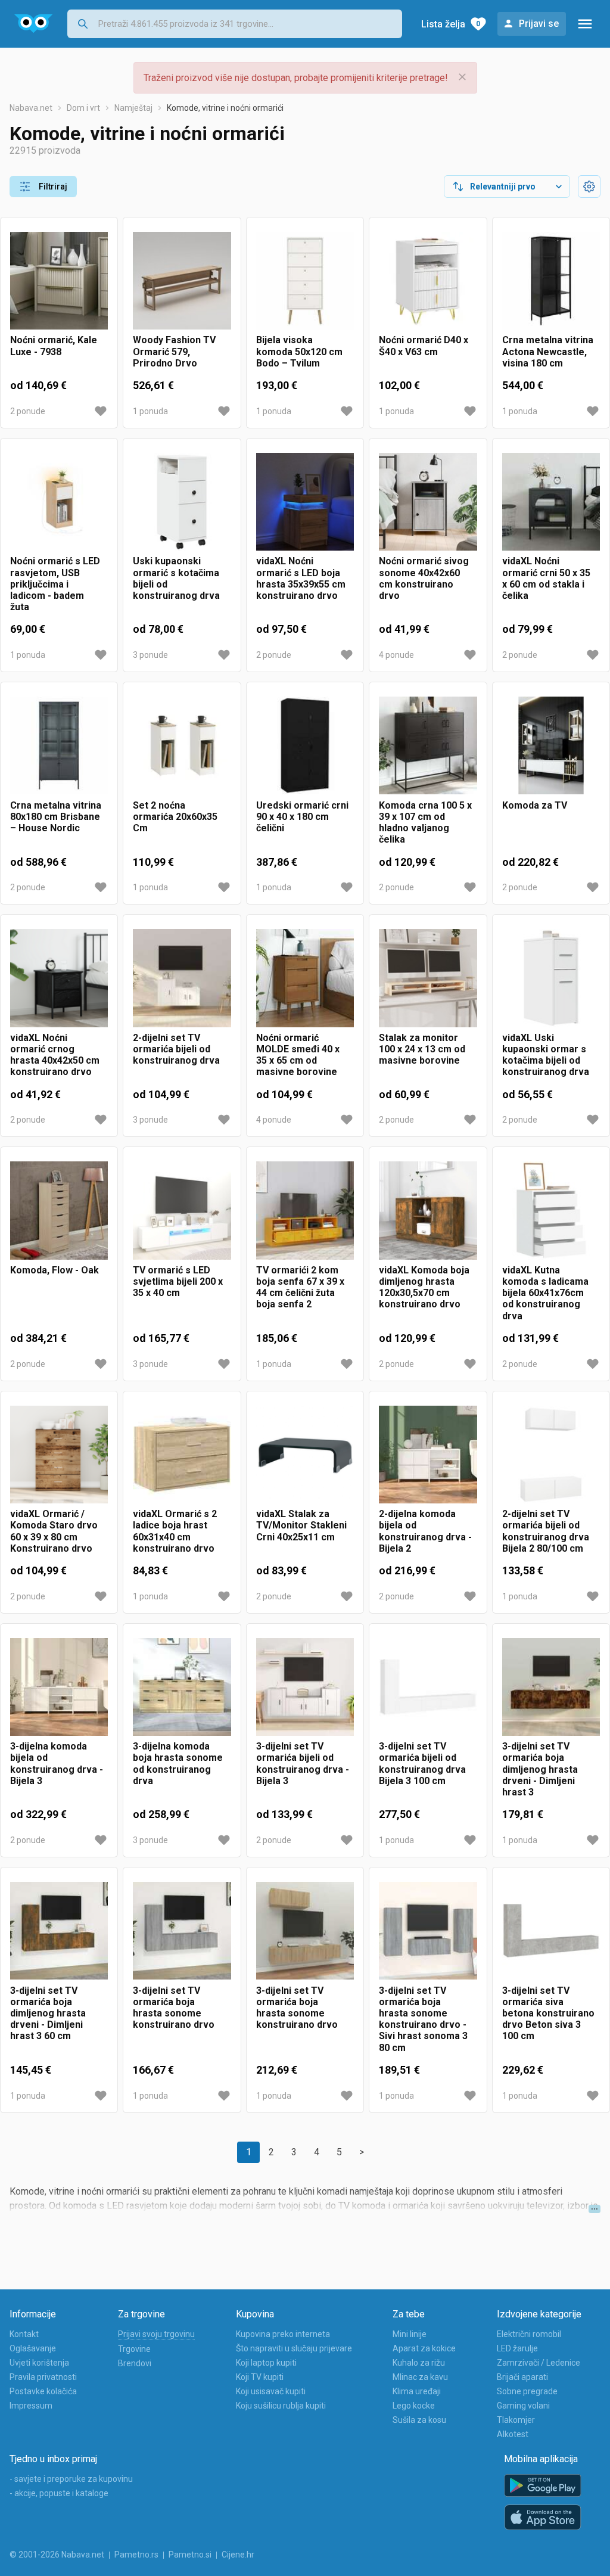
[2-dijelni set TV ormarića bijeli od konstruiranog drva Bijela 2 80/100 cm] (551, 1455)
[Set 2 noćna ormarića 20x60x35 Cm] (182, 745)
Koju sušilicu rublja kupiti (281, 2406)
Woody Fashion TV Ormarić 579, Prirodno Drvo (174, 351)
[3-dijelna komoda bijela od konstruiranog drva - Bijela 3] (59, 1687)
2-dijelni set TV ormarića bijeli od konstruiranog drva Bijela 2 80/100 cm (546, 1531)
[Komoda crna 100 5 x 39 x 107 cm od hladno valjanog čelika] (428, 745)
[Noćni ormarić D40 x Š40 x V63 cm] (428, 281)
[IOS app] (543, 2518)
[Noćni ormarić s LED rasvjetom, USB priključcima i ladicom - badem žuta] (59, 502)
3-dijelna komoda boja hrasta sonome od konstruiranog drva (178, 1764)
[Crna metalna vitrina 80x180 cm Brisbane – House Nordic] (59, 745)
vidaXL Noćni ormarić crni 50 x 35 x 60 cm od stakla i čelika (546, 578)
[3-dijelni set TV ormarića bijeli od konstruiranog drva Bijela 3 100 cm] (428, 1687)
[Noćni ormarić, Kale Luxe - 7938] (59, 281)
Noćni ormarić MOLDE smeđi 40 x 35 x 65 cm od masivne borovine (298, 1055)
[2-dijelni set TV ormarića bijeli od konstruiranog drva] (182, 978)
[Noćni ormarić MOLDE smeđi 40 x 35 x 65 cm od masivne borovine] (305, 978)
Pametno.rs (136, 2555)
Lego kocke (414, 2406)
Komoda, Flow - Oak (55, 1270)
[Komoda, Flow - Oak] (59, 1210)
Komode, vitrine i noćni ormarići (225, 108)
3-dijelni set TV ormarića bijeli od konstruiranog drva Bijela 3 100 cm (422, 1764)
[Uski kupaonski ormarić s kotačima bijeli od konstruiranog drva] (182, 502)
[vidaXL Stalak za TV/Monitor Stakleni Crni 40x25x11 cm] (305, 1455)
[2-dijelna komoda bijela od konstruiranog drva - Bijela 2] (428, 1455)
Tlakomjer (516, 2420)
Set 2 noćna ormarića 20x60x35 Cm (175, 817)
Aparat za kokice (424, 2348)
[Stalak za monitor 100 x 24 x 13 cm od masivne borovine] (428, 978)
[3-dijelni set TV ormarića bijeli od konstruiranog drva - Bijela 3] (305, 1687)
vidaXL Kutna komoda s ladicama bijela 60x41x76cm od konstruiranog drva (545, 1293)
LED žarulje (517, 2348)
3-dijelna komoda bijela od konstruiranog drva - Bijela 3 (57, 1764)
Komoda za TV (535, 805)
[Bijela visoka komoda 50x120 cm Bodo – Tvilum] (305, 281)
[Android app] (543, 2486)
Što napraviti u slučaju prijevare (294, 2348)
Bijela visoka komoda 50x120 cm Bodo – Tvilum (299, 351)
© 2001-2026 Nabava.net (57, 2555)
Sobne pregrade (527, 2391)
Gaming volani (523, 2406)
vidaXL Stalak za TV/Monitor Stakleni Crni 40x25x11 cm (301, 1525)
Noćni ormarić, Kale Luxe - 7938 (54, 346)
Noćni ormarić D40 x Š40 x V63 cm (424, 346)
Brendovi (135, 2363)
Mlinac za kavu (420, 2377)
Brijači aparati (522, 2377)
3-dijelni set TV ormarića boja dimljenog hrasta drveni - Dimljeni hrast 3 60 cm (48, 2013)
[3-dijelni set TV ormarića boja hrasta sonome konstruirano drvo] (182, 1931)
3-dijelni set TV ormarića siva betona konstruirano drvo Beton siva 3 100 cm (548, 2013)
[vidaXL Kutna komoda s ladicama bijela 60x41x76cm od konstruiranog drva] (551, 1210)
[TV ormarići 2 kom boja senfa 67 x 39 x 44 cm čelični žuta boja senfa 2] (305, 1210)
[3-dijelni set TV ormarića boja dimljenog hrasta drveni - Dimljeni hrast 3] (551, 1687)
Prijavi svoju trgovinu (156, 2334)
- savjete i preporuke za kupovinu (71, 2479)
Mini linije (410, 2334)
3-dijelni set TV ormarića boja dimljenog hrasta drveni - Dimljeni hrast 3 (540, 1769)
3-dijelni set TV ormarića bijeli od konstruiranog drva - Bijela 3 (303, 1764)
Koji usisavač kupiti (271, 2391)
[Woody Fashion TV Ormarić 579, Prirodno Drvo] (182, 281)
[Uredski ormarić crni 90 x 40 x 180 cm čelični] (305, 745)
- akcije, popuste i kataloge (59, 2493)
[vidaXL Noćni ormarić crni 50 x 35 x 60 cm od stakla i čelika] (551, 502)
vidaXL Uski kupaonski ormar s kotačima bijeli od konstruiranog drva (546, 1055)
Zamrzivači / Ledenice (539, 2363)
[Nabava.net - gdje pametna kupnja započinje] (34, 24)
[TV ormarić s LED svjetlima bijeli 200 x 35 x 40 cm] (182, 1210)
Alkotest (513, 2434)
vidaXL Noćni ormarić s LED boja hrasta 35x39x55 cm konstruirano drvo (301, 578)
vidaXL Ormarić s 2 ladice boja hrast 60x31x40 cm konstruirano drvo (175, 1531)
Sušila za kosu (419, 2420)
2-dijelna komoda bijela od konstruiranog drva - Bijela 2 (425, 1531)
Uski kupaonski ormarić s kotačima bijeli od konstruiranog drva (176, 578)
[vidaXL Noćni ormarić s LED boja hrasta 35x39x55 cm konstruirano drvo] (305, 502)
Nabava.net (31, 108)
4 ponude (396, 655)
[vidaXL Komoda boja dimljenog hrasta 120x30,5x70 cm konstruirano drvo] (428, 1210)
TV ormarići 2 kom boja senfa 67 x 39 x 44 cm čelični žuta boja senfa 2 (300, 1287)
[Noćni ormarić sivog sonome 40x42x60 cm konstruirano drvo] (428, 502)
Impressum (31, 2406)
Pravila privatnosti (43, 2377)
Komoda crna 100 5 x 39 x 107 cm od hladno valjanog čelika (425, 823)
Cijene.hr (238, 2555)
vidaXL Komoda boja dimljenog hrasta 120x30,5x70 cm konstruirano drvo (424, 1287)
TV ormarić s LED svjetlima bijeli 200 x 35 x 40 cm (178, 1281)
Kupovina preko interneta (283, 2334)
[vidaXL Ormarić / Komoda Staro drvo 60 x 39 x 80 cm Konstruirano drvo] (59, 1455)
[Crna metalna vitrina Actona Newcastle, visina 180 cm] (551, 281)
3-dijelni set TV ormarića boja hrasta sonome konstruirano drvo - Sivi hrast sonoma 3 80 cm (423, 2019)
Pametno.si (190, 2555)
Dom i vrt (83, 108)
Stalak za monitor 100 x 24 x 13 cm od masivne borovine (422, 1049)
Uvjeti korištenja (39, 2363)
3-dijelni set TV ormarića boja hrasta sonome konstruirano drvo (174, 2008)
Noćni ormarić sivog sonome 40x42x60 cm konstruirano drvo (424, 578)
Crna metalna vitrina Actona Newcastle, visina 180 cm (548, 351)
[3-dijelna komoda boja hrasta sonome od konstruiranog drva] (182, 1687)
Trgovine (134, 2349)
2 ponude (28, 411)
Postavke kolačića (43, 2391)
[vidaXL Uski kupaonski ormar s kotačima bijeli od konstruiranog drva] (551, 978)
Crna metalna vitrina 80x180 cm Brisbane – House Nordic (56, 817)
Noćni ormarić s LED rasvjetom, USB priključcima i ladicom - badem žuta (55, 584)
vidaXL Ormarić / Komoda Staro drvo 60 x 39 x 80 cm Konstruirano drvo (54, 1531)
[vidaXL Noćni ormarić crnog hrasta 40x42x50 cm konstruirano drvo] (59, 978)
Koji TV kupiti (260, 2377)
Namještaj (133, 108)
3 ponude (150, 655)
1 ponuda (150, 411)
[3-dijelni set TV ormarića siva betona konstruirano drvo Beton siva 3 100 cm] (551, 1931)
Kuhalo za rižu (419, 2363)
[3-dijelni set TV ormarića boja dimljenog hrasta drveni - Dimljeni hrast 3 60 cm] (59, 1931)
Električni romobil (529, 2334)
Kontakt (24, 2334)
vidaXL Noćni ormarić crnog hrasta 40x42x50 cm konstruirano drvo (55, 1055)
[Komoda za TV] (551, 745)
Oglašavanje (33, 2348)
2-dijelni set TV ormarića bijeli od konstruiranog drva (176, 1049)
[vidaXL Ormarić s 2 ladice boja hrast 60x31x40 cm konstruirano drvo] (182, 1455)
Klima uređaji (417, 2391)
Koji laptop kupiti (266, 2363)
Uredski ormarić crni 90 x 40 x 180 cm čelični (302, 817)
